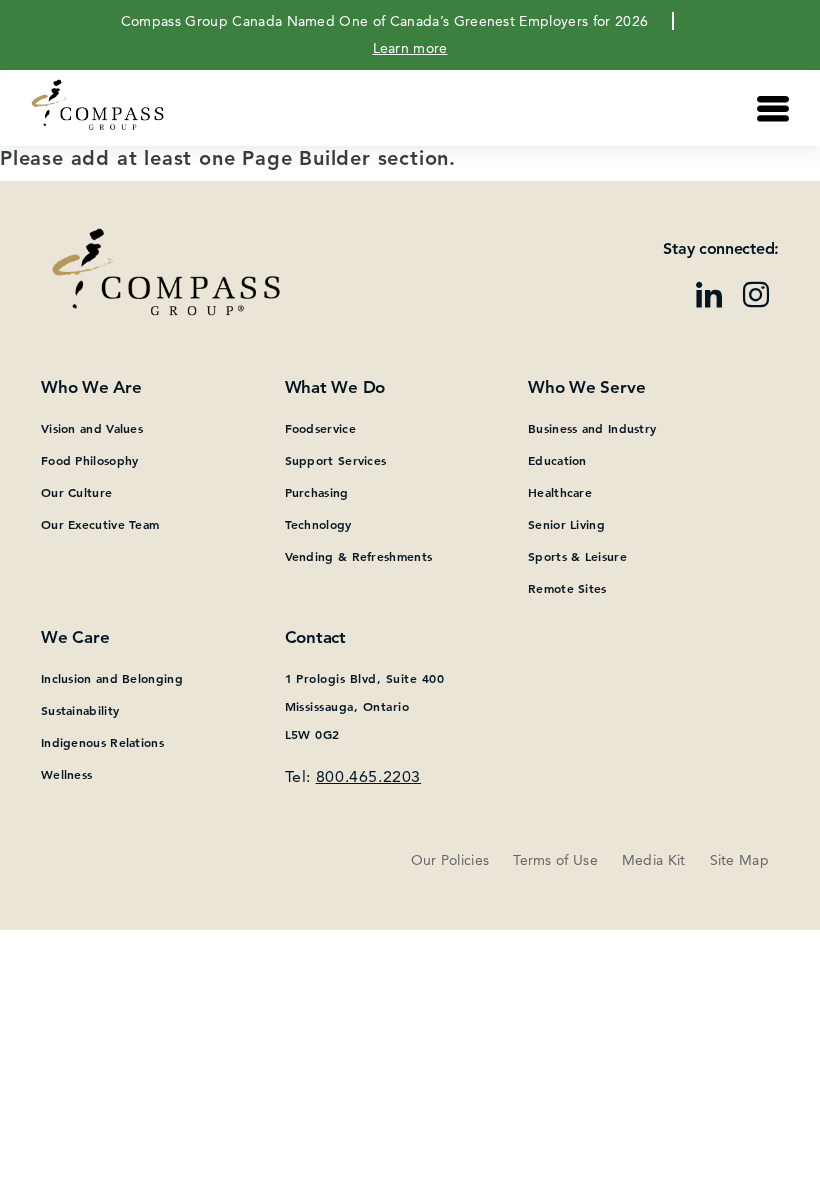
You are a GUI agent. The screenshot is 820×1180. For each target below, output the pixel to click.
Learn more (410, 48)
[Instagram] (756, 297)
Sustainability (80, 710)
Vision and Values (92, 428)
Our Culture (76, 492)
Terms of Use (555, 860)
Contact (315, 637)
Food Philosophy (90, 460)
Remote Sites (567, 588)
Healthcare (560, 492)
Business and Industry (592, 428)
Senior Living (566, 524)
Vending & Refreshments (359, 556)
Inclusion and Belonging (112, 678)
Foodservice (320, 428)
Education (557, 460)
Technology (318, 524)
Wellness (66, 774)
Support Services (336, 460)
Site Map (739, 860)
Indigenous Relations (102, 742)
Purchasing (317, 492)
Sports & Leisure (577, 556)
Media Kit (654, 860)
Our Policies (450, 860)
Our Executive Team (100, 524)
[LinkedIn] (709, 297)
